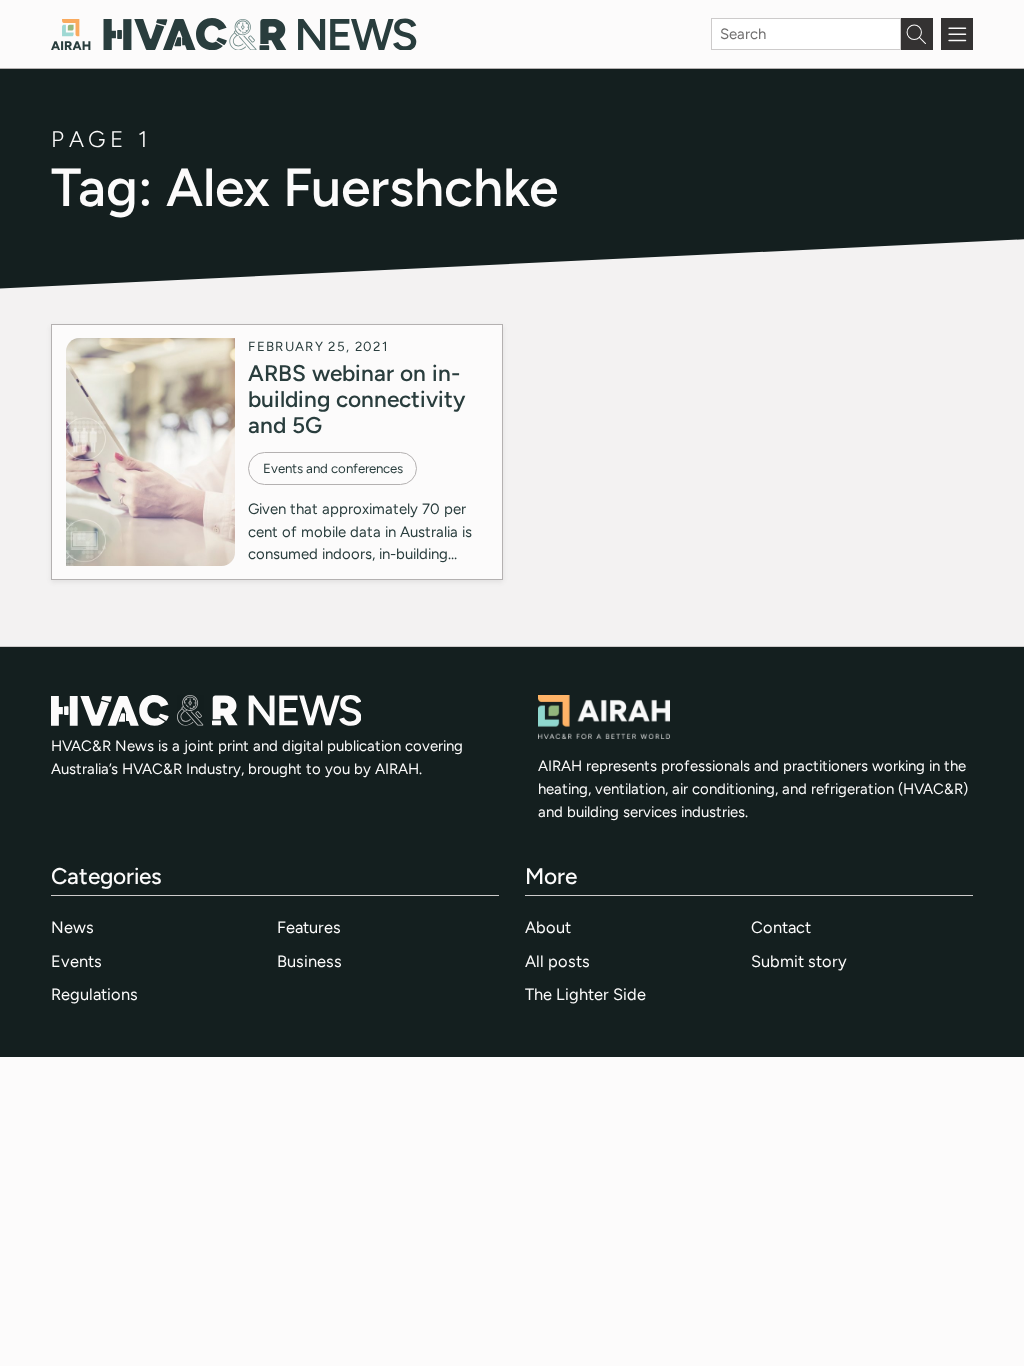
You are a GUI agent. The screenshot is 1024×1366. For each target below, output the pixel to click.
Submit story (799, 961)
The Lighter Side (585, 994)
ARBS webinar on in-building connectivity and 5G (356, 399)
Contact (781, 927)
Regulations (94, 994)
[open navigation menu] (957, 34)
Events (76, 961)
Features (309, 927)
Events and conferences (333, 468)
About (548, 927)
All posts (557, 961)
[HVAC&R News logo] (233, 34)
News (72, 927)
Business (309, 961)
